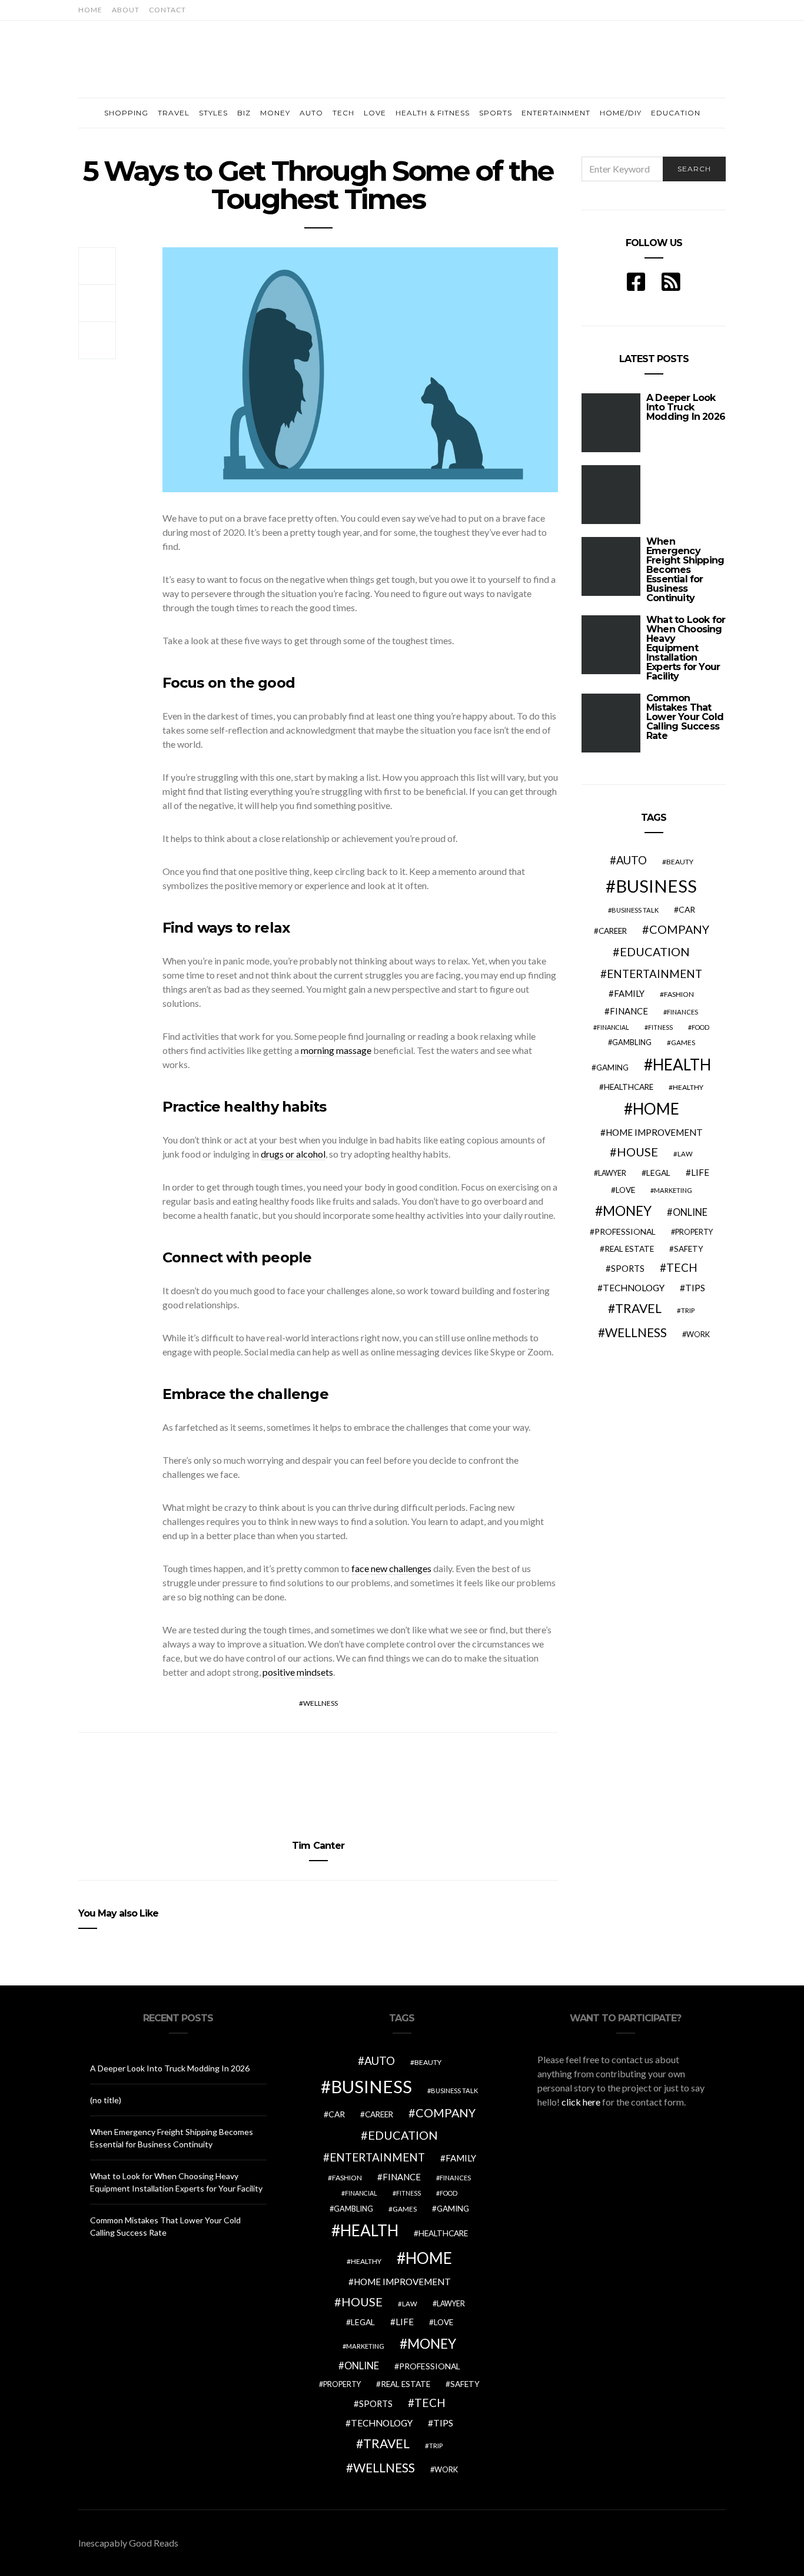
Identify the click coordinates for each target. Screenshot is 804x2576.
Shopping (126, 113)
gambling (632, 1042)
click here (581, 2102)
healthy (688, 1087)
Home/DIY (621, 113)
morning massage (336, 1050)
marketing (673, 1190)
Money (275, 113)
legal (658, 1173)
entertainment (655, 974)
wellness (320, 1703)
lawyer (612, 1173)
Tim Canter (318, 1846)
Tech (343, 113)
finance (629, 1011)
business (656, 886)
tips (695, 1288)
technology (634, 1288)
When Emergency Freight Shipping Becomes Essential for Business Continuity (685, 570)
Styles (213, 113)
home (656, 1109)
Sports (496, 113)
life (700, 1172)
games (683, 1042)
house (637, 1152)
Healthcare (629, 1087)
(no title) (106, 2100)
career (613, 931)
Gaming (612, 1067)
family (629, 993)
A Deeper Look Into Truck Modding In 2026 (170, 2068)
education (655, 952)
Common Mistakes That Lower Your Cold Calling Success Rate (685, 717)
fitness (660, 1027)
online (690, 1212)
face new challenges (391, 1568)
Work (698, 1334)
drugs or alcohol (293, 1154)
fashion (679, 994)
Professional (625, 1231)
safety (689, 1249)
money (627, 1211)
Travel (174, 113)
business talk (635, 910)
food (700, 1027)
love (625, 1190)
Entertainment (556, 113)
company (679, 929)
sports (628, 1268)
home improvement (654, 1132)
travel (638, 1308)
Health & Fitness (433, 113)
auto (632, 860)
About (126, 10)
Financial (613, 1027)
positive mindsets (298, 1672)
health (682, 1065)
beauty (680, 862)
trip (688, 1310)
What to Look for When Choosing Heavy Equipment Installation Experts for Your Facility (686, 648)
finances (682, 1012)
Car (687, 909)
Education (676, 113)
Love (375, 113)
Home (90, 10)
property (694, 1232)
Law (685, 1154)
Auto (311, 113)
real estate (629, 1249)
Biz (244, 113)
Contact (167, 10)
